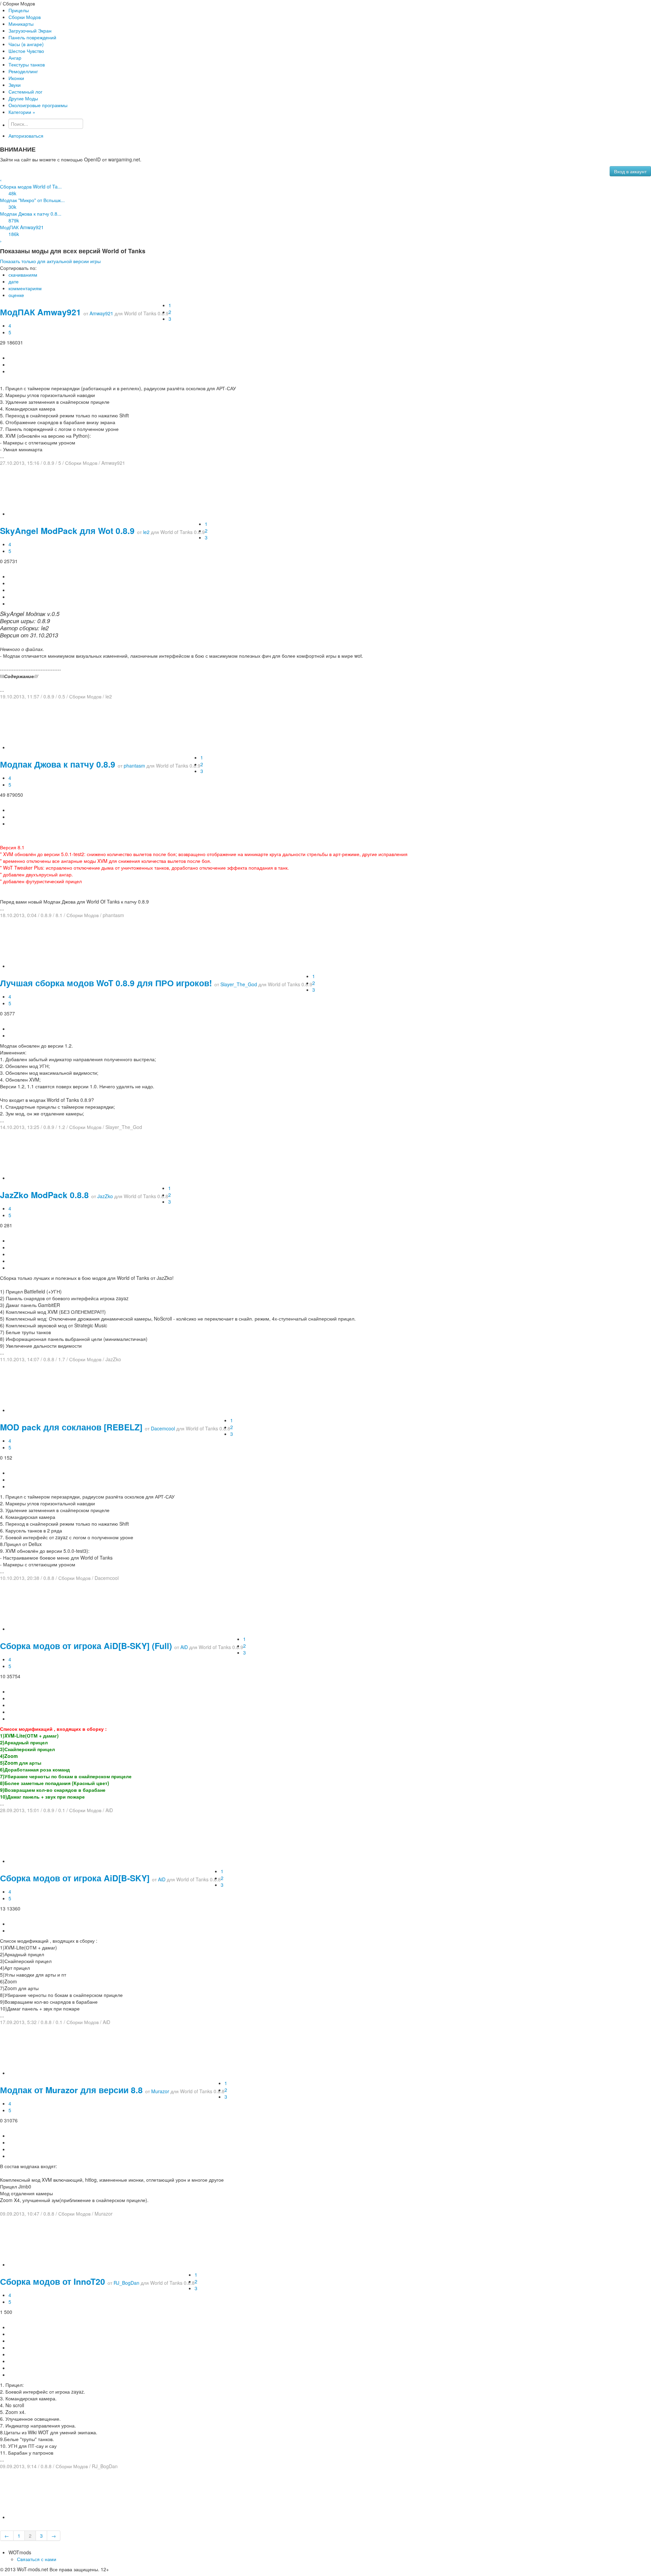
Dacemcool (163, 1428)
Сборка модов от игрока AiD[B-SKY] (75, 1878)
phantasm (134, 766)
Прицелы (19, 10)
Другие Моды (23, 98)
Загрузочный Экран (30, 31)
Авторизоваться (26, 136)
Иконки (16, 78)
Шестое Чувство (26, 51)
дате (14, 281)
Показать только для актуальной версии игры (50, 261)
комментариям (25, 288)
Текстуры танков (27, 64)
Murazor (160, 2091)
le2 (146, 532)
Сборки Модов (25, 17)
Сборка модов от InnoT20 (53, 2281)
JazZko (105, 1196)
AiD (184, 1647)
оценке (16, 295)
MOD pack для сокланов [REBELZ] (71, 1427)
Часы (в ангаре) (26, 44)
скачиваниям (23, 275)
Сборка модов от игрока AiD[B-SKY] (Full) (86, 1646)
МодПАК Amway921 (41, 312)
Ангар (15, 58)
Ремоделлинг (23, 71)
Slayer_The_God (239, 984)
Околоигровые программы (38, 105)
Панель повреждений (32, 37)
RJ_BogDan (126, 2283)
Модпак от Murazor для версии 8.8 (71, 2090)
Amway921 (101, 313)
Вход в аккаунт (630, 171)
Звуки (15, 85)
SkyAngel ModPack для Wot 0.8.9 (67, 531)
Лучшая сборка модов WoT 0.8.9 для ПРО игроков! (106, 983)
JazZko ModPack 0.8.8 (44, 1195)
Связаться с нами (37, 2559)
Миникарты (21, 24)
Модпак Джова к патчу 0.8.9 (58, 764)
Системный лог (25, 92)
